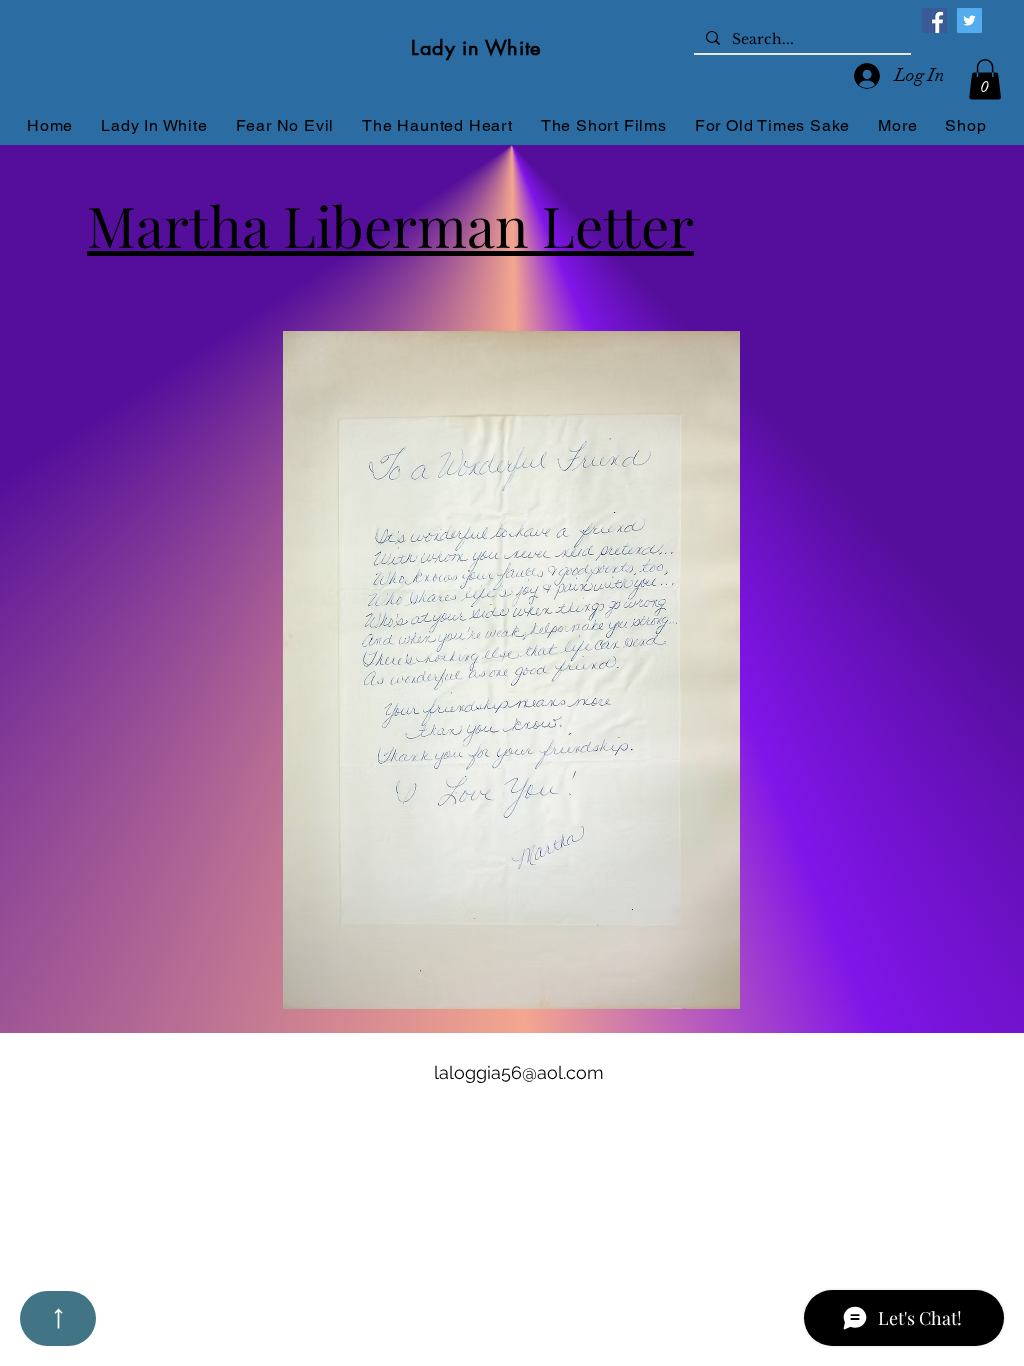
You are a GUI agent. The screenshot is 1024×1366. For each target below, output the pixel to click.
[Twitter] (969, 20)
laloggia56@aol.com (519, 1072)
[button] (985, 79)
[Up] (58, 1318)
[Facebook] (934, 20)
